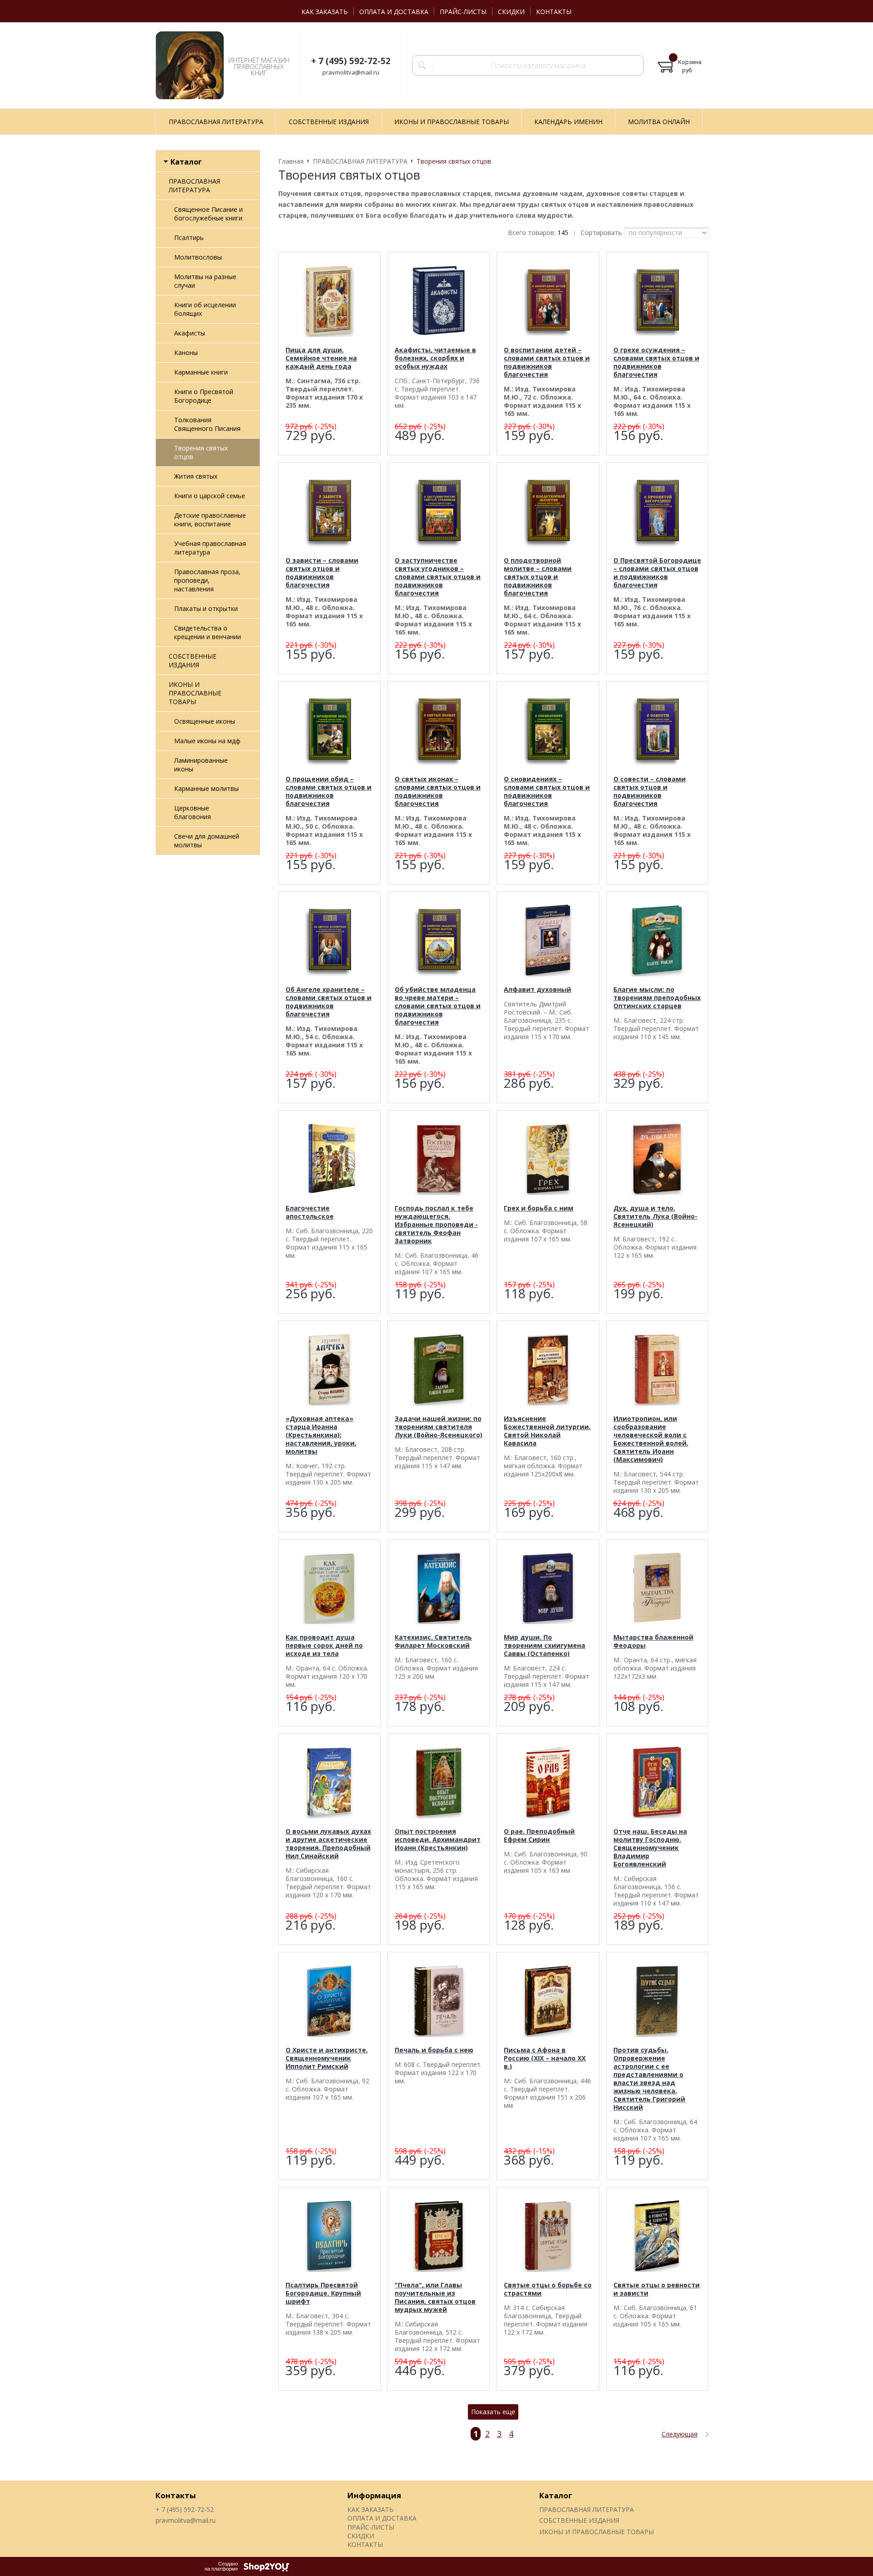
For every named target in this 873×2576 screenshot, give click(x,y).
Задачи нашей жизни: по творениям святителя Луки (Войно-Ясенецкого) (439, 1427)
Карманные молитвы (206, 788)
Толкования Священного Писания (207, 424)
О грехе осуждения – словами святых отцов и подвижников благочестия (656, 362)
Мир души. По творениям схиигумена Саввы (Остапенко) (544, 1645)
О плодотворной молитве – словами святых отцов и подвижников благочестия (538, 577)
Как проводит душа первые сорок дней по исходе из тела (324, 1645)
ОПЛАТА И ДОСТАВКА (394, 12)
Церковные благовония (193, 812)
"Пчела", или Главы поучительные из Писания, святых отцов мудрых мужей (435, 2297)
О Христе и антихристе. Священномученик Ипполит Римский (327, 2058)
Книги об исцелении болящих (205, 309)
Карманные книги (201, 372)
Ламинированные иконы (201, 765)
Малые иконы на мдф (207, 741)
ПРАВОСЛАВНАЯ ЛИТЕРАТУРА (194, 185)
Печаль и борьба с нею (434, 2050)
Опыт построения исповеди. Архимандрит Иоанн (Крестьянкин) (438, 1839)
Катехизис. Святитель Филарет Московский (433, 1641)
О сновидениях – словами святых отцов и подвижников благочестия (547, 791)
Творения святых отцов (201, 452)
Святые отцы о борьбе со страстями (548, 2289)
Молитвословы (198, 257)
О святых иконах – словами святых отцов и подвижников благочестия (438, 791)
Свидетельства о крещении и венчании (208, 632)
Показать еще (493, 2412)
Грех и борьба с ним (539, 1208)
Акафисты (190, 333)
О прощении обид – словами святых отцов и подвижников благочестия (329, 791)
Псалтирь (189, 238)
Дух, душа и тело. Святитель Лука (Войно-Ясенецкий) (655, 1216)
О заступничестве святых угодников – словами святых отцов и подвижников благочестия (438, 577)
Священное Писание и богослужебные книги (208, 214)
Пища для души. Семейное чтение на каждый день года (321, 358)
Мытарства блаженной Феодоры (653, 1641)
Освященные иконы (205, 721)
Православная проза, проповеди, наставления (207, 580)
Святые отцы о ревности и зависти (657, 2289)
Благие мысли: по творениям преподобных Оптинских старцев (657, 998)
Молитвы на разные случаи (205, 281)
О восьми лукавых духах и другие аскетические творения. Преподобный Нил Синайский (328, 1843)
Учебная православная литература (210, 548)
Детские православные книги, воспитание (210, 520)
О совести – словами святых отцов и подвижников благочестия (650, 791)
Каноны (186, 353)
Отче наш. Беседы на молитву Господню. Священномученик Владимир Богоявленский (650, 1848)
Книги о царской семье (210, 496)
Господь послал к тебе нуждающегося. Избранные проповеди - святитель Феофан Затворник (436, 1224)
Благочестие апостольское (310, 1212)
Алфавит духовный (537, 989)
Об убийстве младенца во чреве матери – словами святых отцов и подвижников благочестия (438, 1006)
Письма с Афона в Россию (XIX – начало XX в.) (545, 2058)
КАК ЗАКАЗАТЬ (325, 12)
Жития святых (196, 476)
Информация (374, 2495)
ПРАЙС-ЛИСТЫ (463, 12)
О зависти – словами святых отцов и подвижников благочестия (322, 573)
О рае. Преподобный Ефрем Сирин (539, 1835)
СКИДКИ (511, 12)
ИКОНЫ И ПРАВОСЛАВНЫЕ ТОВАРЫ (195, 693)
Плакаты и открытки (206, 608)
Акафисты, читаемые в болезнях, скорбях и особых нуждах (435, 358)
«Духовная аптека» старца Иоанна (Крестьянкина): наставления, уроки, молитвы (321, 1435)
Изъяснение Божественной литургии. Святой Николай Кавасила (547, 1431)
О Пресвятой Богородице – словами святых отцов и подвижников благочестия (657, 573)
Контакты (176, 2495)
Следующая (680, 2434)
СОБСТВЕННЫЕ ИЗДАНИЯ (193, 660)
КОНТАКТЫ (554, 12)
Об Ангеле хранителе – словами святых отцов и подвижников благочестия (329, 1002)
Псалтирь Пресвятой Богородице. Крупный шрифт (323, 2293)
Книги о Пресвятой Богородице (204, 396)
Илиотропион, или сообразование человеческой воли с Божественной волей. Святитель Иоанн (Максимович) (651, 1439)
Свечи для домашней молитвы (207, 840)
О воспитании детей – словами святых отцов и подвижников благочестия (547, 362)
